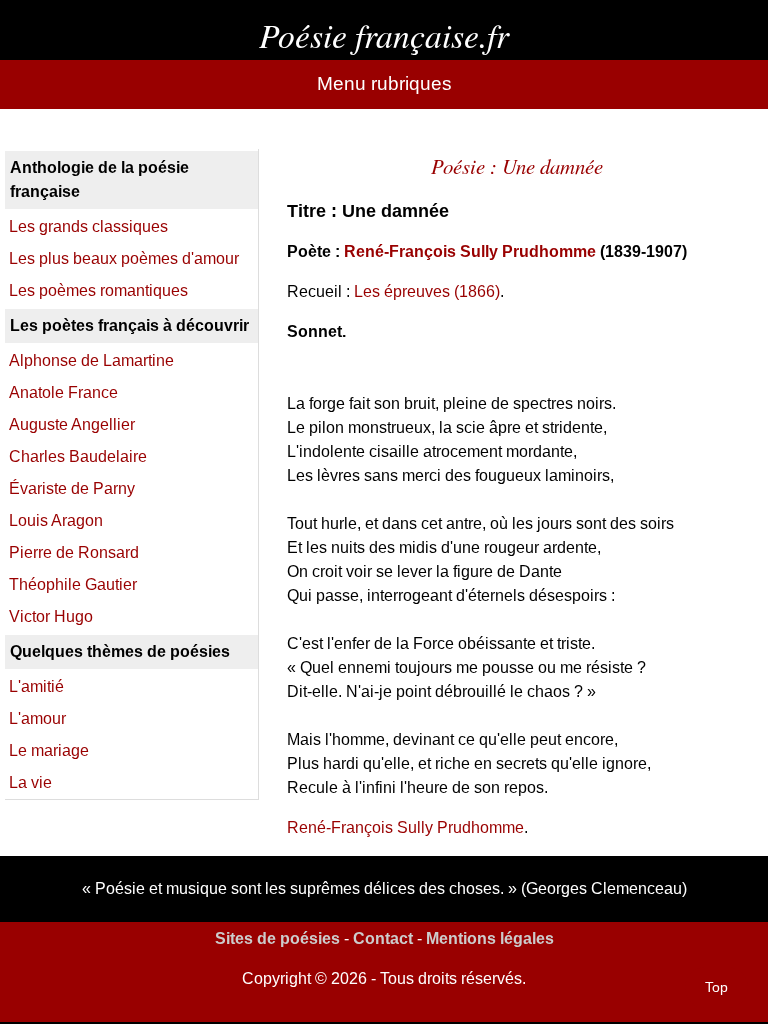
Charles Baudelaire (78, 456)
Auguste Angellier (72, 424)
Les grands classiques (88, 226)
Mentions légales (490, 938)
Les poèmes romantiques (98, 290)
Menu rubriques (384, 83)
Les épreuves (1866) (427, 291)
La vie (30, 782)
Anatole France (63, 392)
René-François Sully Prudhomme (470, 251)
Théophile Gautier (73, 584)
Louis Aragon (56, 520)
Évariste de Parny (72, 488)
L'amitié (36, 686)
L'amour (37, 718)
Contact (383, 938)
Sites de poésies (277, 938)
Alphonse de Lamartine (91, 360)
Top (716, 987)
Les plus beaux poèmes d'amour (124, 258)
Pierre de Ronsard (74, 552)
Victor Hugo (51, 616)
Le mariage (49, 750)
